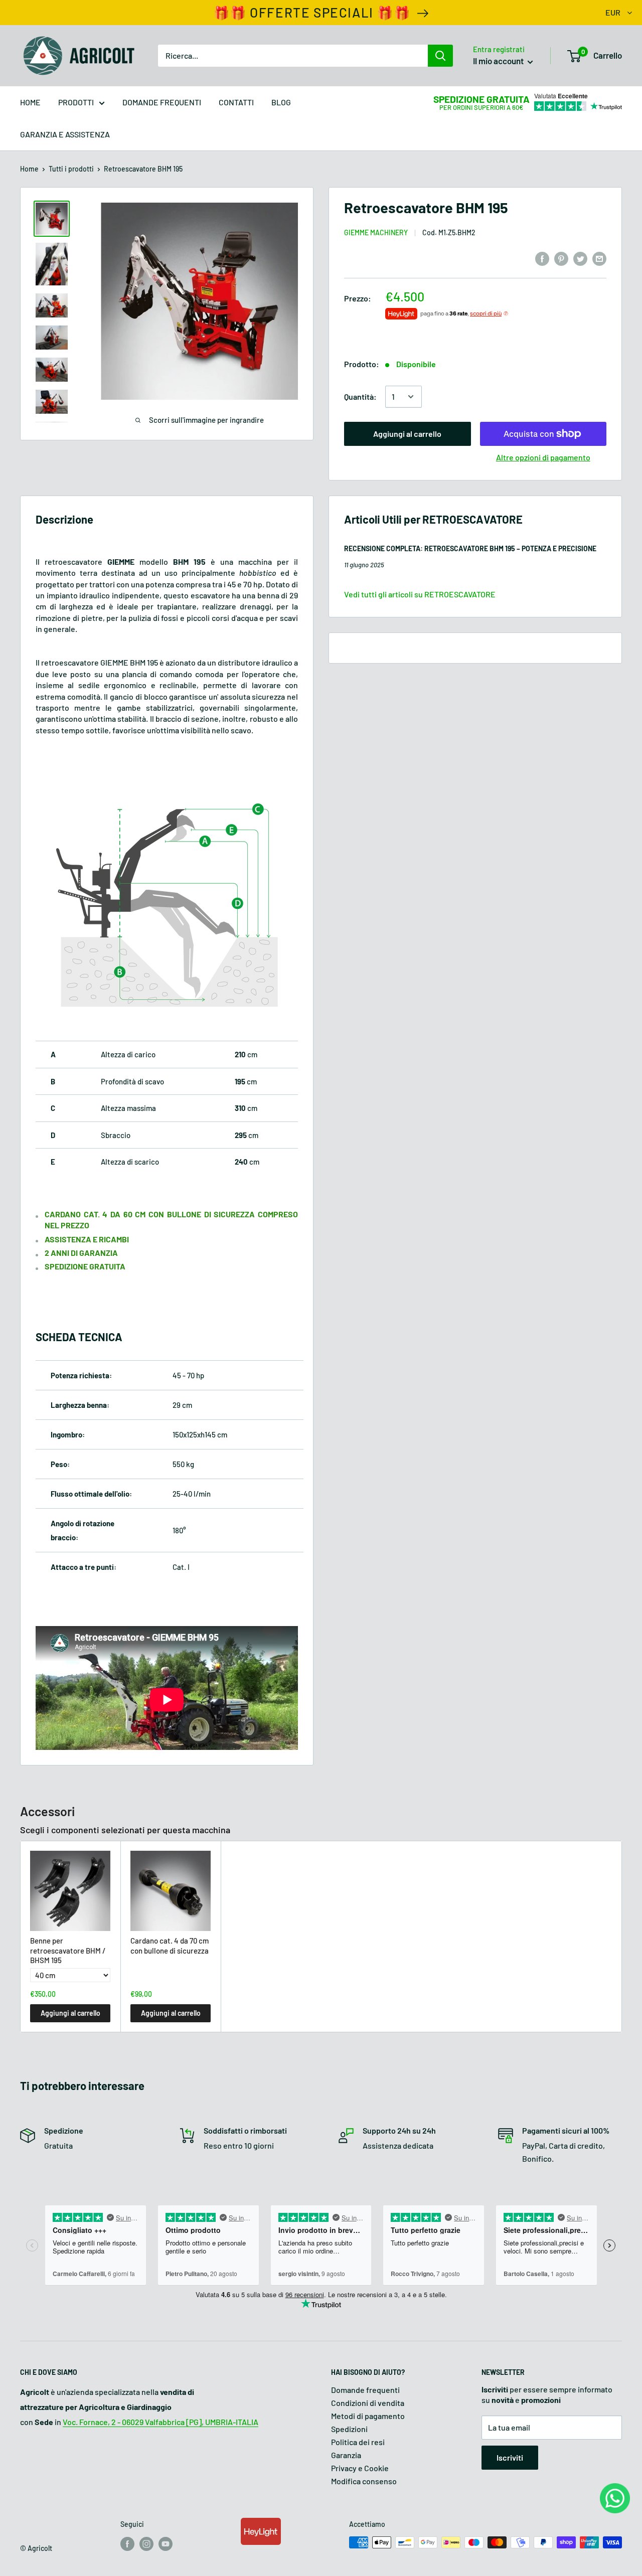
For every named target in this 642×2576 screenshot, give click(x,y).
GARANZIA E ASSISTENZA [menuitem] (65, 134)
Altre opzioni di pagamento (543, 457)
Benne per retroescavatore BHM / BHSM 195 (68, 1950)
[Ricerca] (440, 56)
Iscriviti (510, 2457)
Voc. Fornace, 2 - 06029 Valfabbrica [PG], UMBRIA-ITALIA (160, 2422)
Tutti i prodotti (71, 169)
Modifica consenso (364, 2481)
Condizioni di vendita (368, 2403)
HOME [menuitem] (30, 102)
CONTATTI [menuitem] (236, 102)
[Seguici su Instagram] (146, 2543)
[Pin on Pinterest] (561, 259)
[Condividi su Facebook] (542, 259)
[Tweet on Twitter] (580, 259)
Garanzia (346, 2455)
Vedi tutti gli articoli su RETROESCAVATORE (420, 594)
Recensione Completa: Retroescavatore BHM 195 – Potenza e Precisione (470, 548)
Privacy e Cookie (360, 2468)
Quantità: (360, 396)
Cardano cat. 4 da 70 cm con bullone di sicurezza (170, 1946)
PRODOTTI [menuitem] (76, 102)
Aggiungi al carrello (407, 434)
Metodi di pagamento (368, 2416)
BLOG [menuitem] (281, 102)
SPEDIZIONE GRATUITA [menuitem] (481, 99)
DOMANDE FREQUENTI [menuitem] (162, 102)
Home (29, 169)
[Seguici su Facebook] (127, 2543)
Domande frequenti (365, 2390)
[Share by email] (599, 259)
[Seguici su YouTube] (166, 2543)
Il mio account (499, 61)
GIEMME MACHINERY (376, 232)
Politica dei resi (358, 2442)
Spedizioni (349, 2429)
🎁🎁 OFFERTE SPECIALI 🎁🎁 (312, 12)
